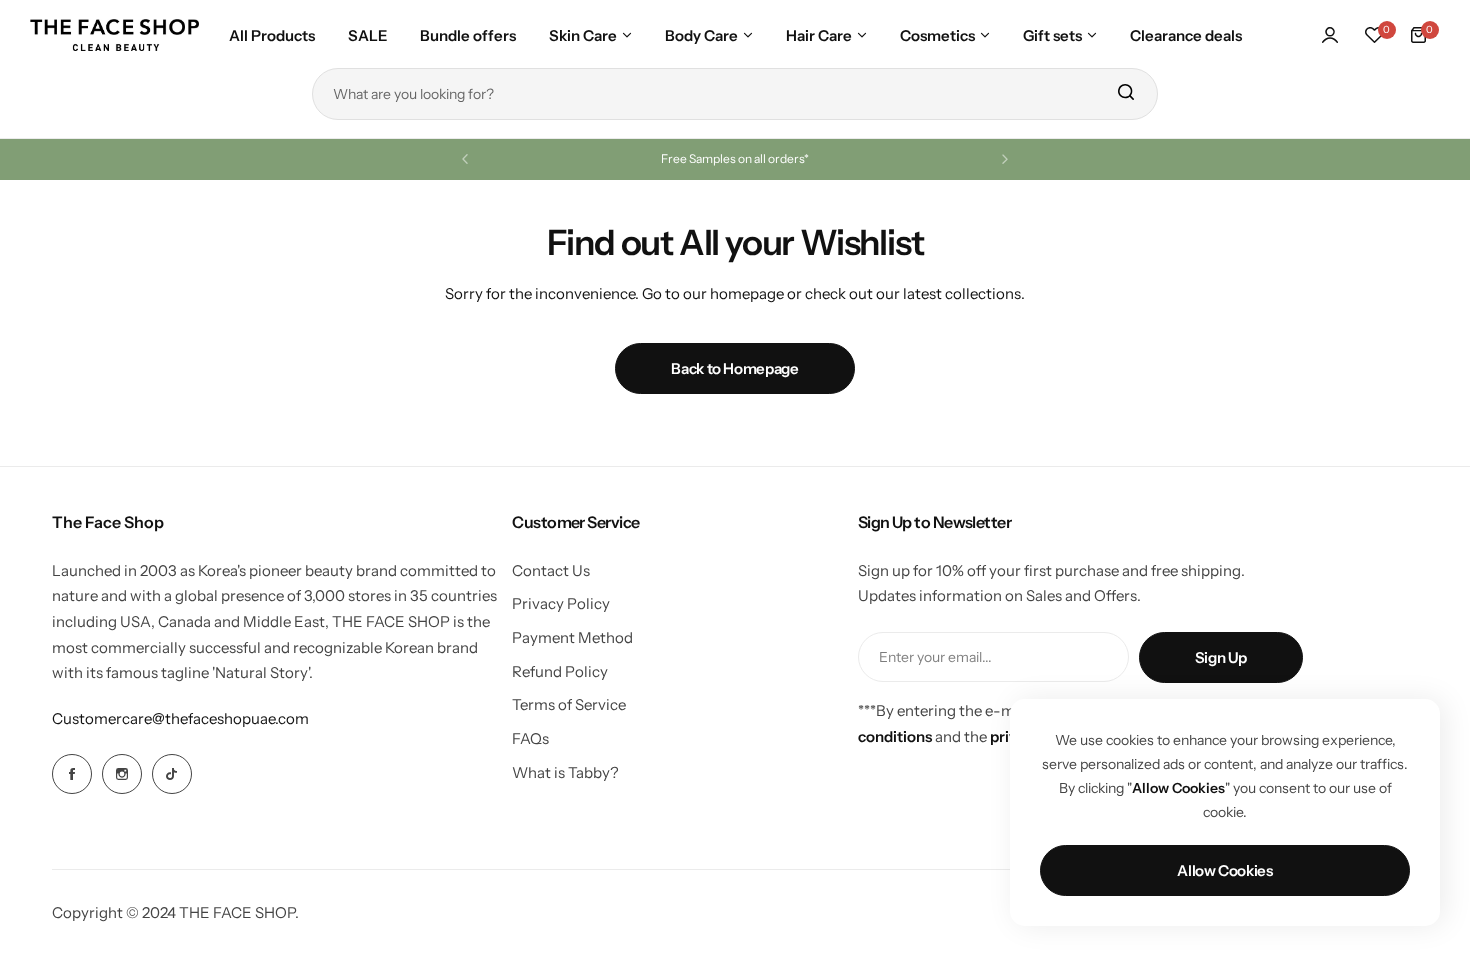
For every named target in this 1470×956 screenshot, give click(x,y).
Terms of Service (569, 704)
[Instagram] (122, 774)
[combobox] (735, 94)
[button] (465, 159)
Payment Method (572, 637)
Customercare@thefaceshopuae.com (180, 718)
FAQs (530, 738)
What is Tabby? (565, 772)
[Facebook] (72, 774)
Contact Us (551, 570)
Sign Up (1221, 657)
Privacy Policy (561, 603)
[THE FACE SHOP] (114, 35)
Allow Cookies (1224, 870)
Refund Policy (560, 671)
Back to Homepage (734, 368)
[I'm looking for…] (1125, 94)
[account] (1330, 35)
